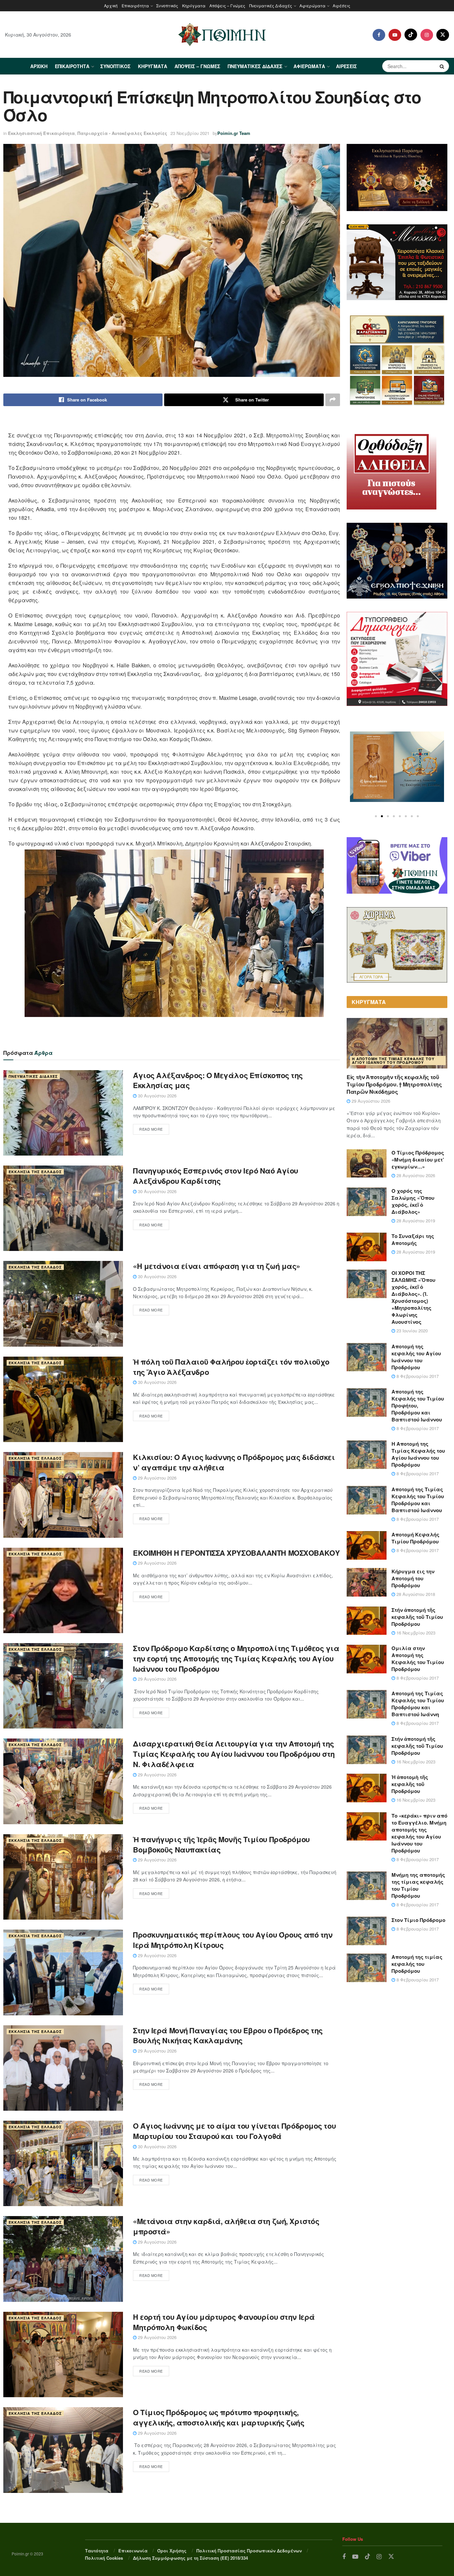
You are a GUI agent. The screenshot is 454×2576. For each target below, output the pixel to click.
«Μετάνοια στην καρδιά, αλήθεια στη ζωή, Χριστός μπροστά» (226, 2226)
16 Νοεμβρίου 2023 (415, 1633)
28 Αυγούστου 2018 (415, 1594)
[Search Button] (443, 66)
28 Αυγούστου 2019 (415, 1221)
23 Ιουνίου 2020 (411, 1331)
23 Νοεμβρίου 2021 (190, 133)
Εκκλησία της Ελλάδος (35, 1172)
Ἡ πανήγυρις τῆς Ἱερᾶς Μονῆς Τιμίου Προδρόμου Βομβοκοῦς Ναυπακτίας (221, 1844)
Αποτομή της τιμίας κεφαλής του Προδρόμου (417, 1964)
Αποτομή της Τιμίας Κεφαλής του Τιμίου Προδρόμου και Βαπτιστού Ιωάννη (418, 1704)
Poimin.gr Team (234, 133)
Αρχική (111, 5)
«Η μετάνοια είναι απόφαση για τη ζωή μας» (217, 1266)
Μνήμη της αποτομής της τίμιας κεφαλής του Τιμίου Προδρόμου (418, 1885)
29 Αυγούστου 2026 (157, 1478)
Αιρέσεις (341, 5)
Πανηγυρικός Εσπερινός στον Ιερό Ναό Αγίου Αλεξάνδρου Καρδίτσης (216, 1176)
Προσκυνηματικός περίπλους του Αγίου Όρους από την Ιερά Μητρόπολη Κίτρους (233, 1940)
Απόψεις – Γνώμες (227, 5)
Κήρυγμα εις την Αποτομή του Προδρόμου (413, 1578)
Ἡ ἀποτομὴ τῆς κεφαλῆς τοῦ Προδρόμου (410, 1784)
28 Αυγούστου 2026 (415, 1175)
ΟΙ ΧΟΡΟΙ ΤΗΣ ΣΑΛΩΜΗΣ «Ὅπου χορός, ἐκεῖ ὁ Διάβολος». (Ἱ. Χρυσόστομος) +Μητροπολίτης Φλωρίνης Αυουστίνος (413, 1297)
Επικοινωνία (133, 2551)
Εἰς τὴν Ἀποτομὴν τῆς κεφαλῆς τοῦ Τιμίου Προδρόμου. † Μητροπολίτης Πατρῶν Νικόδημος (394, 1084)
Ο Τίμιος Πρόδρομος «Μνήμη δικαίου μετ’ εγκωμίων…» (418, 1160)
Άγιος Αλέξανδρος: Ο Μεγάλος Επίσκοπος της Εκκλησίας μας (218, 1080)
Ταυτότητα (97, 2551)
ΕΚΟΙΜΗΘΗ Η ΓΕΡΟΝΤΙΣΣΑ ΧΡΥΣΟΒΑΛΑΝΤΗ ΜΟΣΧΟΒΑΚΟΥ (236, 1553)
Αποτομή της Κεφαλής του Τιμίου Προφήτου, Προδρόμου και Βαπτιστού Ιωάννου (418, 1405)
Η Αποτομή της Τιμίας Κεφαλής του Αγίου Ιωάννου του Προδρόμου (393, 1061)
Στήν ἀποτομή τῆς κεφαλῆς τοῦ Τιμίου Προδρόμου (417, 1617)
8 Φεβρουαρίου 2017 (417, 1376)
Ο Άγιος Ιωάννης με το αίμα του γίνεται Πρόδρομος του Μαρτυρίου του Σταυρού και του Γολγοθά (234, 2131)
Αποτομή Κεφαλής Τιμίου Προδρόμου (415, 1538)
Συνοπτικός (167, 5)
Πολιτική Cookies (104, 2558)
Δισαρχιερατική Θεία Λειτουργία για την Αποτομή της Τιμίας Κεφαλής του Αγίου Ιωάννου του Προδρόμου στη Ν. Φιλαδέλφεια (234, 1754)
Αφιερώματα (312, 5)
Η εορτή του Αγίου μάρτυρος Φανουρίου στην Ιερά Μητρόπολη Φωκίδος (224, 2322)
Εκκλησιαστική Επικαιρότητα (41, 133)
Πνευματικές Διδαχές (271, 5)
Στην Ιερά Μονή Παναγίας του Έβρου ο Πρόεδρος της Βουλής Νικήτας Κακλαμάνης (228, 2035)
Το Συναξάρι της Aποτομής (413, 1239)
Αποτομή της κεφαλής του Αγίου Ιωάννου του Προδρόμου (416, 1357)
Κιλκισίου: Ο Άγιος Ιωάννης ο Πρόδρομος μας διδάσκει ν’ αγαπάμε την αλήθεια (234, 1462)
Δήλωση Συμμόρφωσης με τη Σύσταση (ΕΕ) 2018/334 (190, 2558)
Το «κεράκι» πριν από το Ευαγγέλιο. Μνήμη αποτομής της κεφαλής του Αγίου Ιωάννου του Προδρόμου (419, 1833)
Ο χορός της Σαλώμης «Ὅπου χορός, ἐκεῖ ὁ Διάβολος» (413, 1201)
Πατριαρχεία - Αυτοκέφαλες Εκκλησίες (122, 133)
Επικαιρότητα (135, 5)
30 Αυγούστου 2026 (157, 1096)
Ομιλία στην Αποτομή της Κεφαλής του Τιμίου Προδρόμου (418, 1659)
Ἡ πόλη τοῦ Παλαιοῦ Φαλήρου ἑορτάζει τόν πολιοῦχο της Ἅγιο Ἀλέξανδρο (231, 1367)
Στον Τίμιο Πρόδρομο (418, 1920)
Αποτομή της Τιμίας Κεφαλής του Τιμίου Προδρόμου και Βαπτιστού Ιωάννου (418, 1500)
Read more (151, 1129)
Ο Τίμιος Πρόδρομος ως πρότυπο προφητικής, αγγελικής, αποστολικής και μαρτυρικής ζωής (219, 2417)
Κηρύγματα (194, 5)
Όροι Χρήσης (172, 2551)
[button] (376, 816)
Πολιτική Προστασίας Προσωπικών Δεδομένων (249, 2551)
